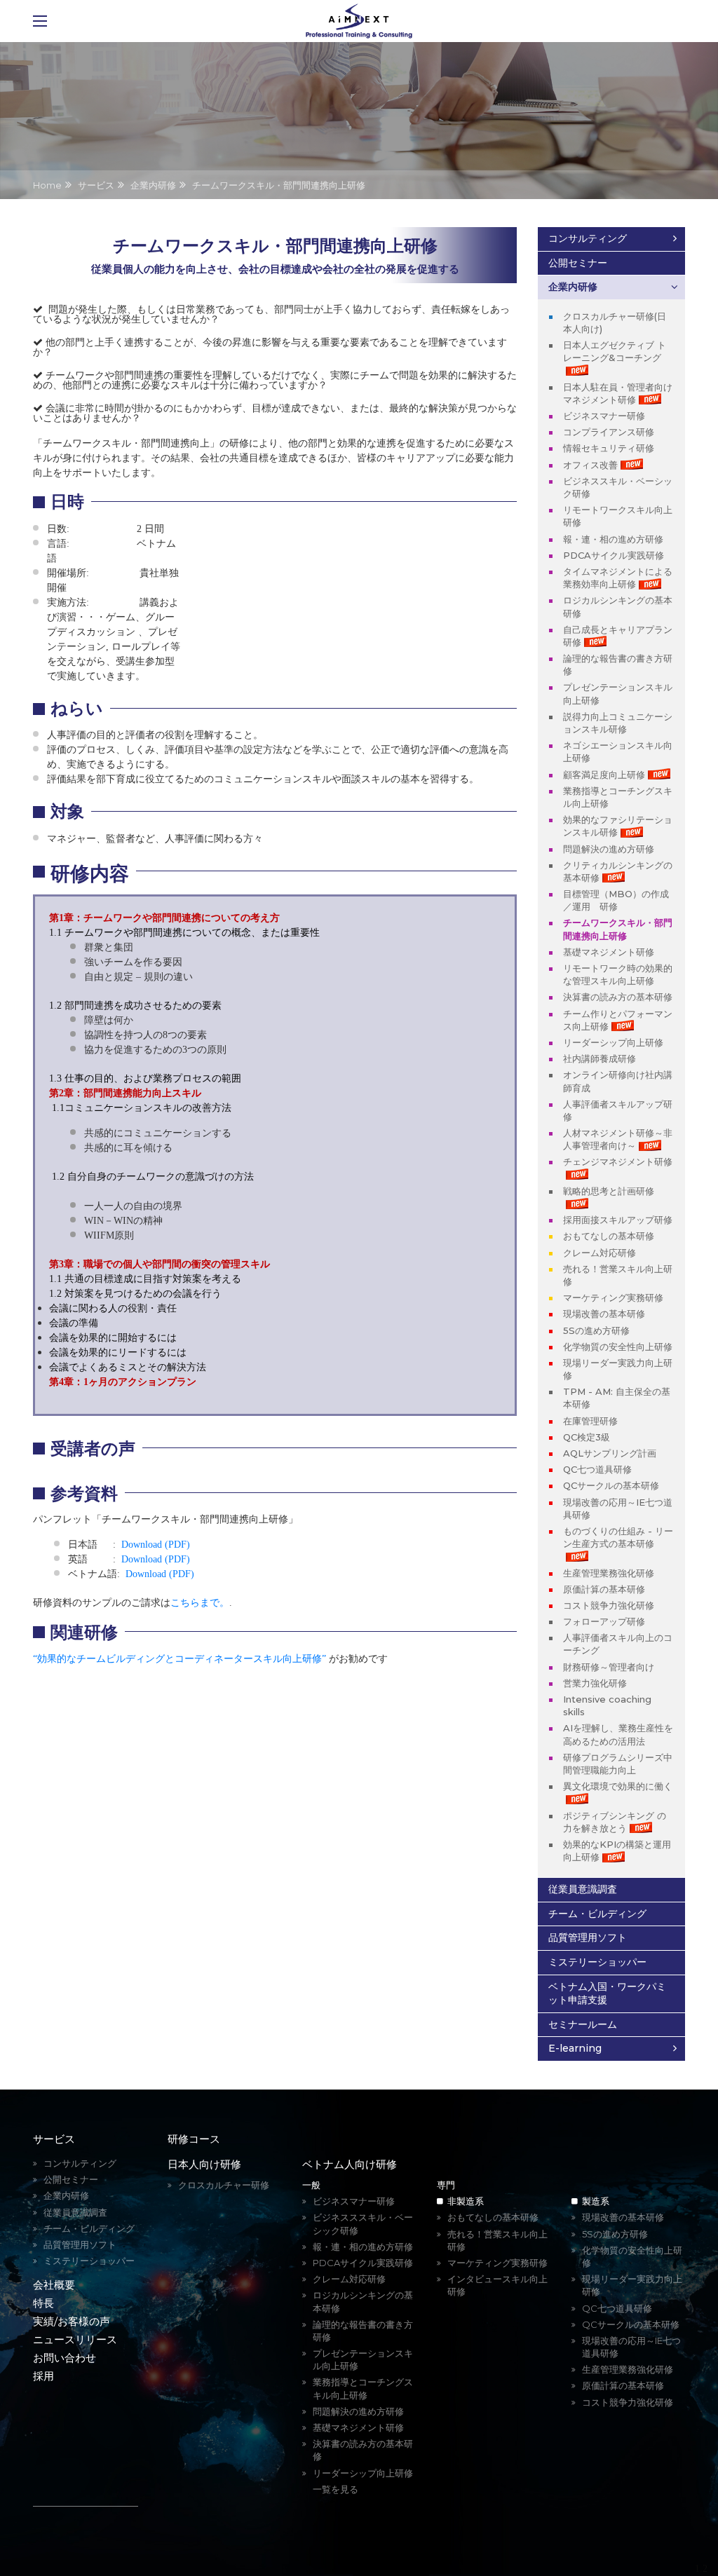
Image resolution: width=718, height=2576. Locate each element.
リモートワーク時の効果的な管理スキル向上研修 (618, 974)
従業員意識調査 (583, 1889)
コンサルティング (588, 238)
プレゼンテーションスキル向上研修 (618, 693)
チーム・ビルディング (597, 1914)
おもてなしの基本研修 (609, 1236)
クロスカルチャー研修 (224, 2185)
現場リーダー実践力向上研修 (618, 1369)
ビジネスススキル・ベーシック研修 (363, 2223)
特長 (43, 2303)
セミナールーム (583, 2024)
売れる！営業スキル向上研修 (618, 1275)
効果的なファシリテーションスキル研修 (618, 826)
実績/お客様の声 (72, 2321)
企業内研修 (573, 287)
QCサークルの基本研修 (611, 1485)
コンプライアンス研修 (609, 432)
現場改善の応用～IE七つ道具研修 (618, 1508)
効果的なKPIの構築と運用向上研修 (617, 1851)
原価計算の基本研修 (604, 1589)
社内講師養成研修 (600, 1058)
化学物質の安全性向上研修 (618, 1347)
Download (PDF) (156, 1545)
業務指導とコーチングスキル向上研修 (618, 797)
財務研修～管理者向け (609, 1667)
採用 (43, 2376)
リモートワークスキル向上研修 (618, 516)
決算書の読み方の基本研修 (618, 997)
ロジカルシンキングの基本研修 (618, 606)
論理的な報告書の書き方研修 (618, 665)
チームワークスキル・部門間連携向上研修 (618, 929)
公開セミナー (578, 263)
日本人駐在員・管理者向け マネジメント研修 (618, 393)
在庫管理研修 (590, 1421)
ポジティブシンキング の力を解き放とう (615, 1822)
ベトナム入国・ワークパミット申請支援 (607, 1994)
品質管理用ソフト (588, 1937)
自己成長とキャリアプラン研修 (618, 636)
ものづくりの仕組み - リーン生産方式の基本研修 (618, 1537)
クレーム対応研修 (600, 1253)
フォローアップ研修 (604, 1621)
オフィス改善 (590, 465)
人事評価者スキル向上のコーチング (618, 1644)
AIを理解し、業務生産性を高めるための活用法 (618, 1734)
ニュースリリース (75, 2339)
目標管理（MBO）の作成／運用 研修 (616, 900)
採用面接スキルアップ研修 (618, 1220)
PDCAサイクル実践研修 (614, 555)
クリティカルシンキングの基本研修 (618, 871)
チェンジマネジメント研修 (618, 1161)
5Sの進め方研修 (596, 1330)
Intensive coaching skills (607, 1705)
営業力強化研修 (595, 1683)
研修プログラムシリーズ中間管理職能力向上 (618, 1764)
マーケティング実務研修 (613, 1297)
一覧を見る (336, 2489)
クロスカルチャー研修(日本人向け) (615, 322)
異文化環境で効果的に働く (618, 1786)
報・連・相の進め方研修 (613, 539)
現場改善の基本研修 (604, 1314)
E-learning (575, 2048)
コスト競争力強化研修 (609, 1605)
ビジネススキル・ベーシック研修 (618, 487)
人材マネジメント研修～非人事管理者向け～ (618, 1139)
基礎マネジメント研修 (609, 952)
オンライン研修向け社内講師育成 (618, 1081)
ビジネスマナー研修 (604, 416)
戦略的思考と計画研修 (609, 1191)
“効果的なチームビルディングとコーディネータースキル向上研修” (179, 1659)
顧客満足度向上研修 (604, 775)
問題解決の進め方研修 (609, 849)
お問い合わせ (65, 2358)
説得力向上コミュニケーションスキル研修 (618, 723)
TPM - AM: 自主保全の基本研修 (617, 1398)
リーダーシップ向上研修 (613, 1042)
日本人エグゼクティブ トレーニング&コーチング (615, 351)
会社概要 (54, 2285)
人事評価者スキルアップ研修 (618, 1110)
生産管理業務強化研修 (609, 1573)
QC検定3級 (587, 1437)
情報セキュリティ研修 (609, 448)
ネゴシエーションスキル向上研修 (618, 751)
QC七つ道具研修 (597, 1469)
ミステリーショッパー (597, 1962)
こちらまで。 (200, 1603)
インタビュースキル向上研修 (497, 2285)
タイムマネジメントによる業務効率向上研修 (618, 578)
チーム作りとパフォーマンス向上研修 (618, 1020)
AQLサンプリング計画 (610, 1453)
